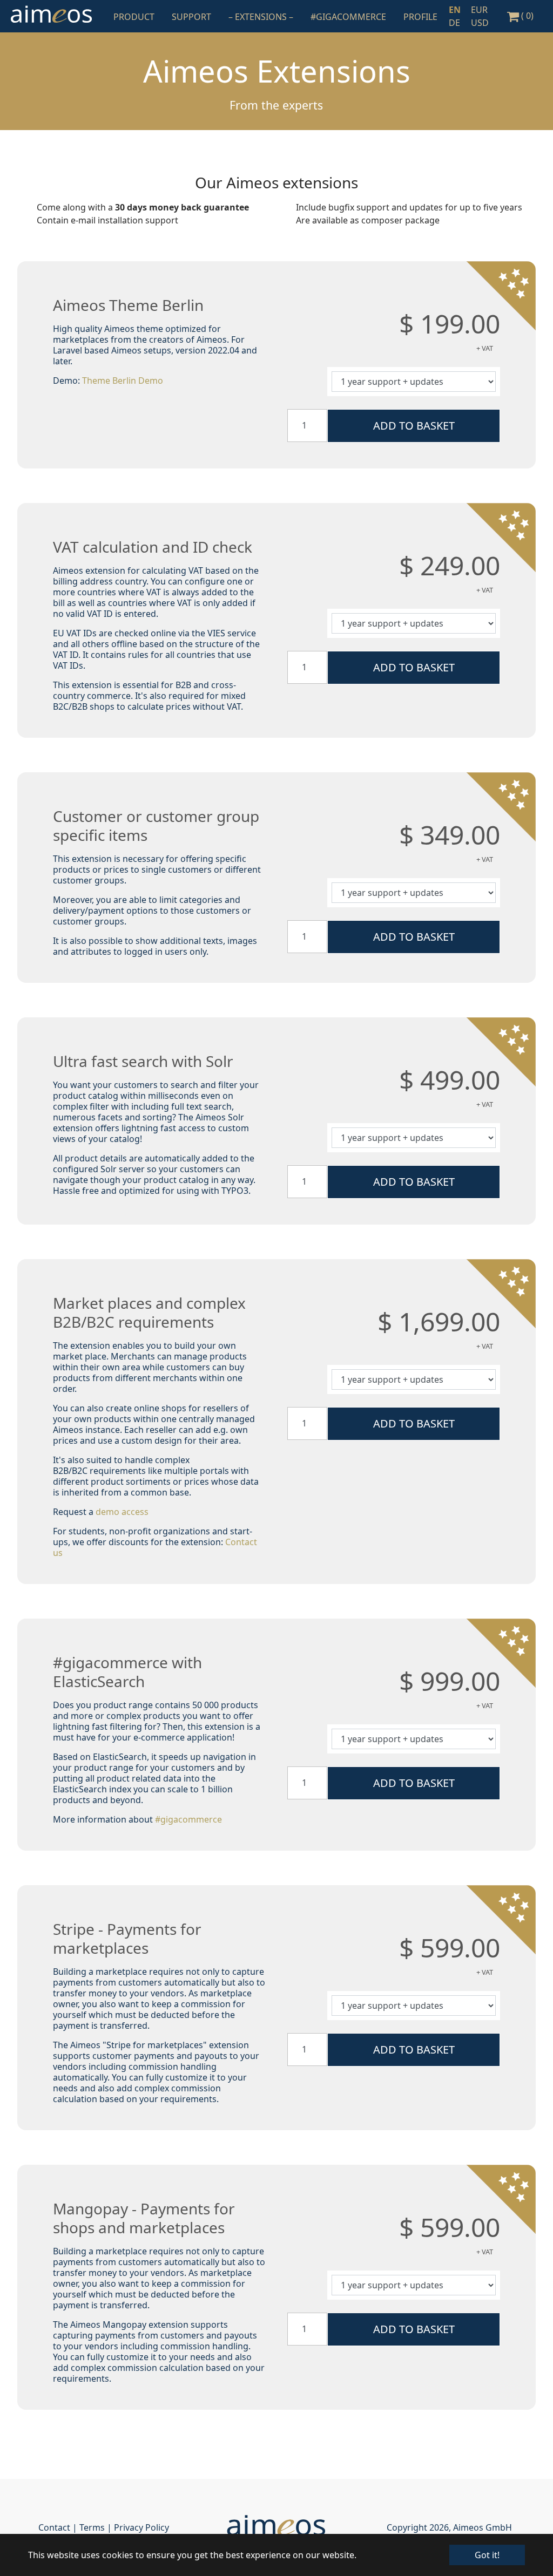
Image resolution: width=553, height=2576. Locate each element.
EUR (479, 10)
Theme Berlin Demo (123, 380)
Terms (92, 2527)
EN (455, 10)
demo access (122, 1512)
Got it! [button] (487, 2555)
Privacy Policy (141, 2527)
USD (480, 23)
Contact (54, 2527)
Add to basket (414, 426)
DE (454, 23)
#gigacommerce (188, 1819)
